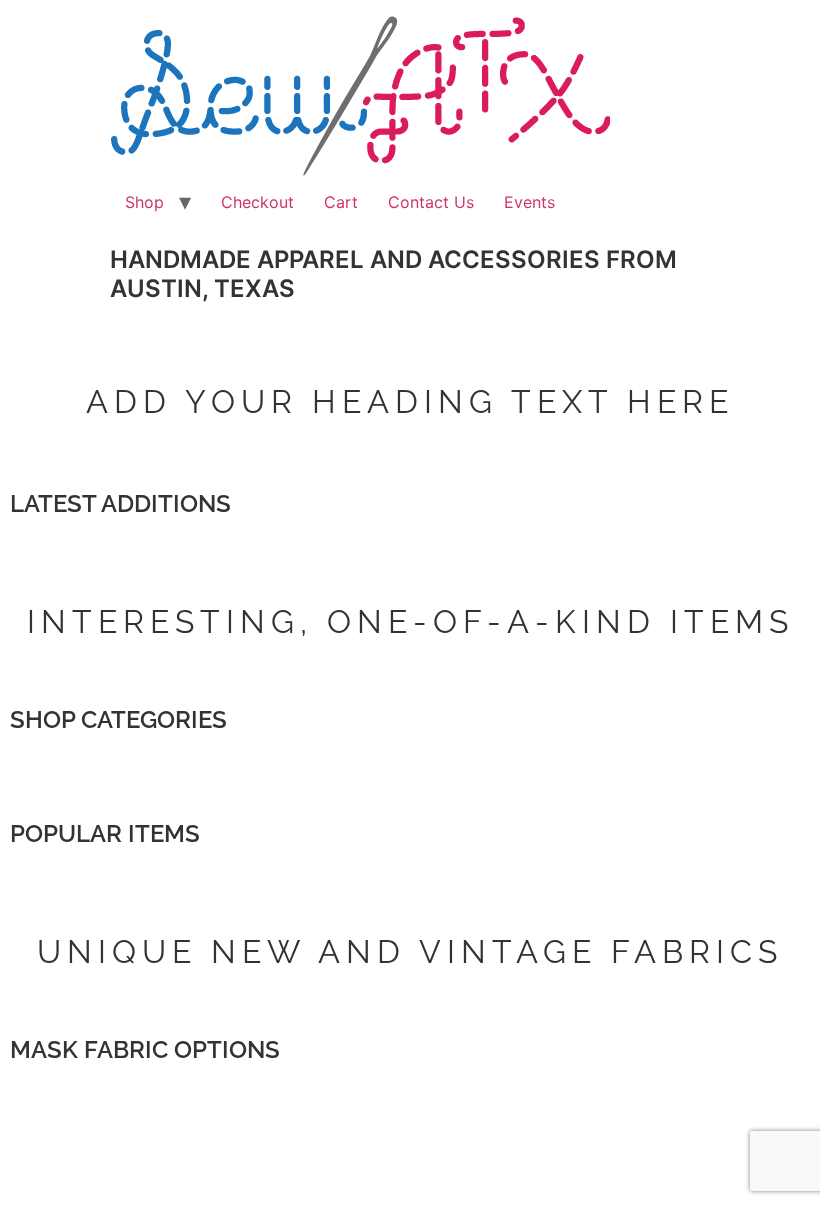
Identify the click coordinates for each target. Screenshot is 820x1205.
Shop (144, 202)
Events (529, 202)
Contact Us (431, 202)
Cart (341, 202)
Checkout (257, 202)
